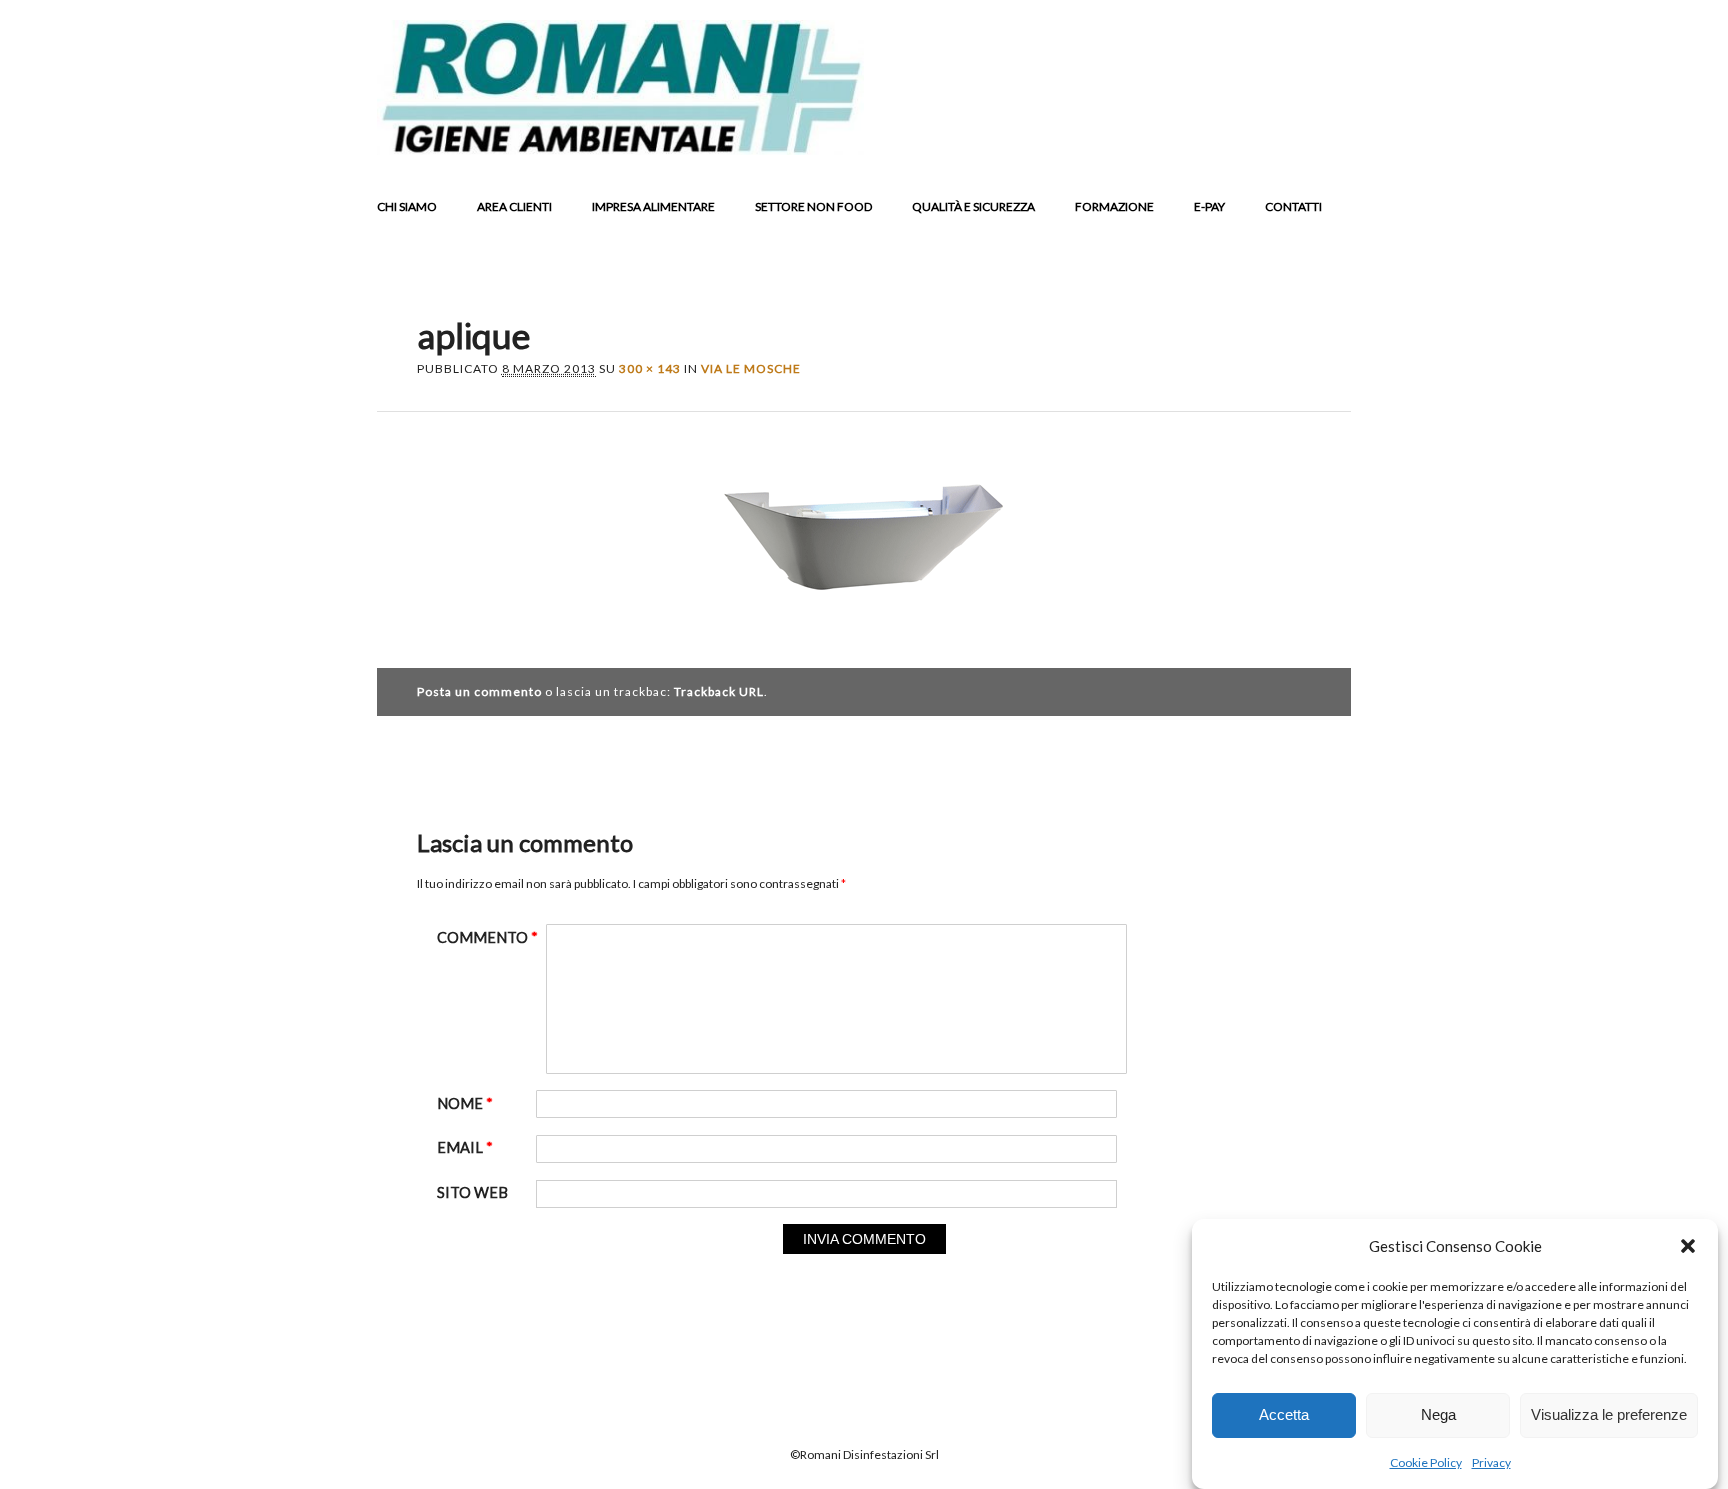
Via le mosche (751, 368)
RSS (1292, 139)
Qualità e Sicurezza (973, 206)
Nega (1438, 1415)
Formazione (1114, 206)
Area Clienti (514, 206)
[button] (1688, 1246)
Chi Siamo (407, 206)
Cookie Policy (1426, 1462)
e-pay (1209, 206)
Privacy (1491, 1462)
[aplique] (864, 619)
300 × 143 (650, 368)
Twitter (1216, 139)
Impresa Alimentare (653, 206)
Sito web (472, 1192)
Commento (487, 937)
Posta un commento (479, 691)
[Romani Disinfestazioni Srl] (620, 148)
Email (1330, 139)
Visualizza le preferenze (1609, 1415)
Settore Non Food (813, 206)
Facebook (1178, 139)
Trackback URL (719, 691)
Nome (465, 1103)
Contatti (1293, 206)
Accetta (1284, 1415)
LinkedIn (1254, 139)
